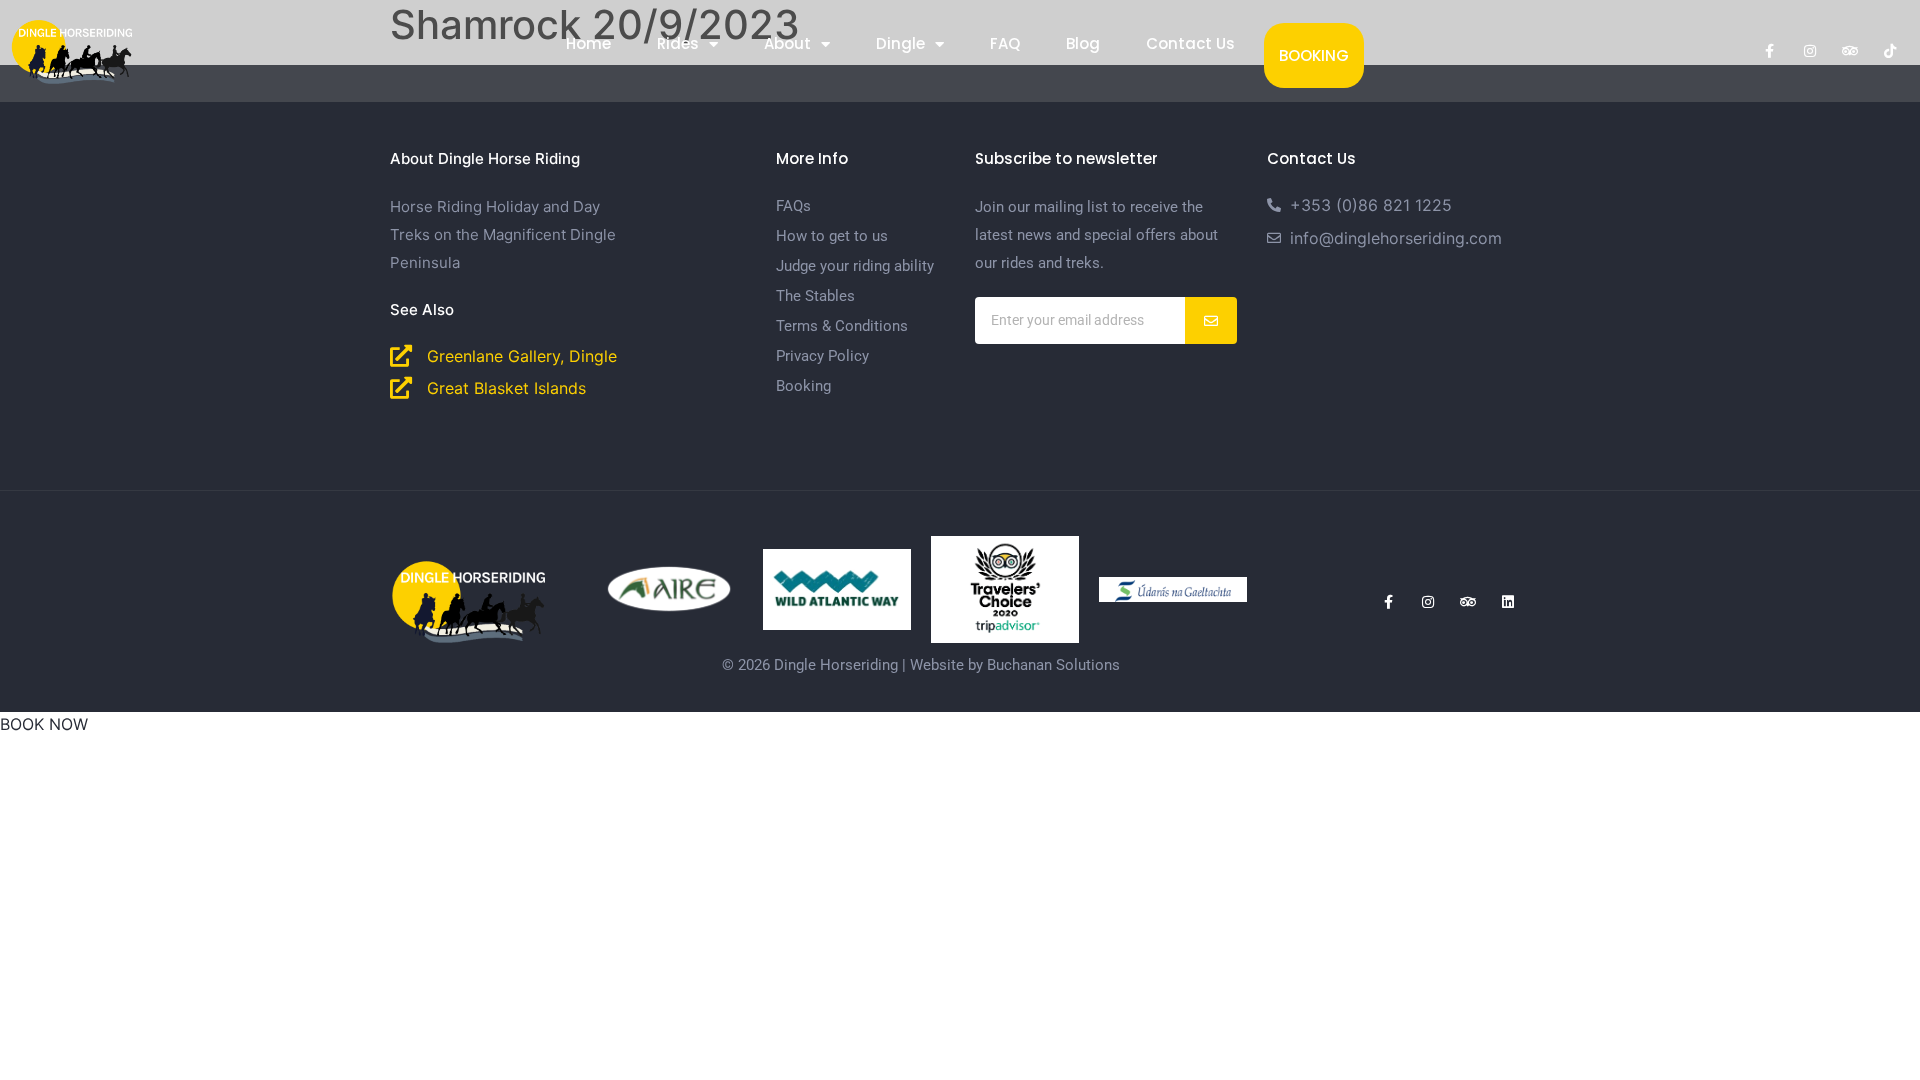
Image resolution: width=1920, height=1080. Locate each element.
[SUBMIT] (1211, 320)
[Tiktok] (1890, 51)
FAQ (1005, 43)
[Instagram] (1810, 51)
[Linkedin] (1508, 602)
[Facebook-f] (1770, 51)
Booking (1314, 55)
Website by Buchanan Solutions (1015, 665)
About (787, 43)
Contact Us (1190, 43)
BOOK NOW (44, 724)
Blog (1083, 43)
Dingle (900, 43)
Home (588, 43)
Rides (678, 43)
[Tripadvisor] (1850, 51)
